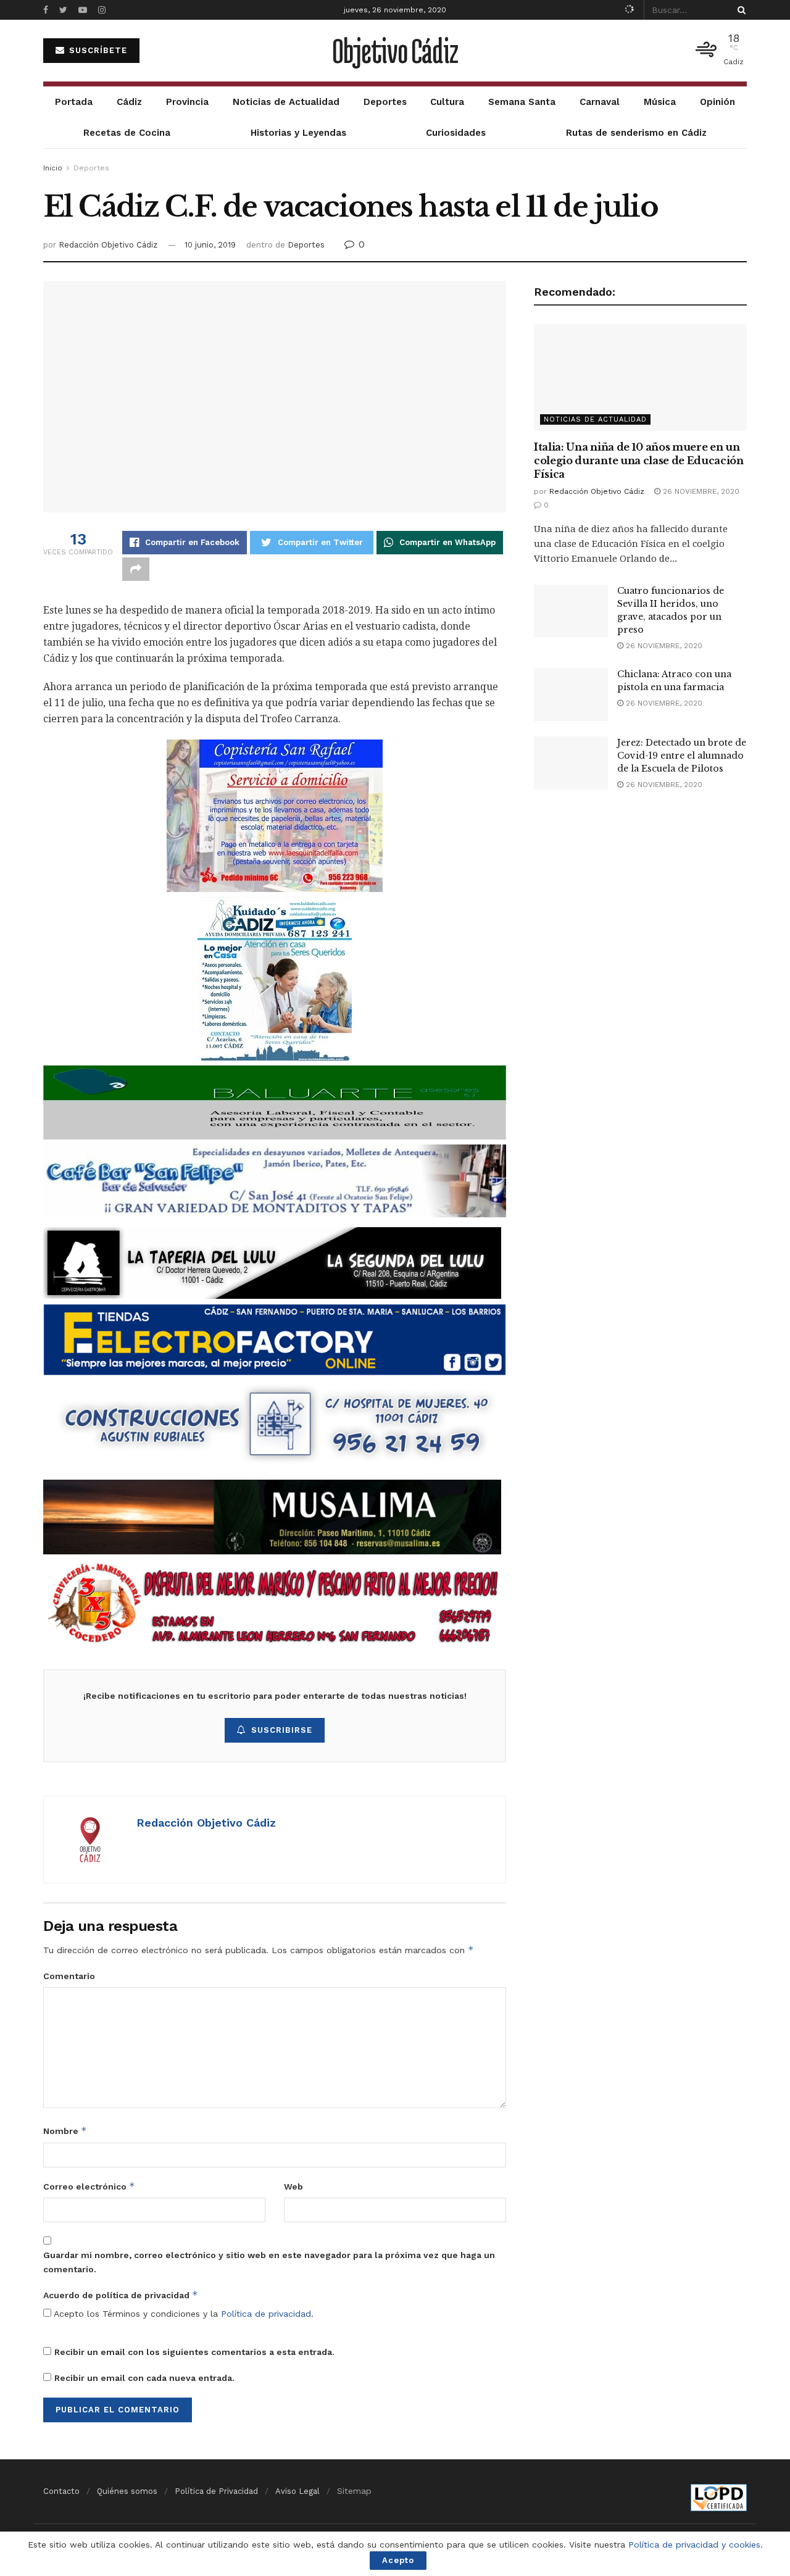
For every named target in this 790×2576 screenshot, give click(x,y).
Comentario (69, 1976)
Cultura (447, 102)
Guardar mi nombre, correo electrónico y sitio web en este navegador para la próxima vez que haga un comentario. (269, 2262)
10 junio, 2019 (210, 245)
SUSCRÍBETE (97, 50)
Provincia (187, 102)
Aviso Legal (297, 2491)
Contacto (61, 2491)
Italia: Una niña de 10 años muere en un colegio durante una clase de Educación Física (639, 461)
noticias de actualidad (595, 419)
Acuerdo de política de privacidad (121, 2295)
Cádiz (129, 102)
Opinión (717, 102)
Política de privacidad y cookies (694, 2545)
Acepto (398, 2560)
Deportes (385, 102)
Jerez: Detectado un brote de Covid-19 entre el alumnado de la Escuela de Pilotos (682, 756)
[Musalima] (272, 1516)
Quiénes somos (127, 2491)
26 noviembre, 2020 (700, 491)
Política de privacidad (266, 2314)
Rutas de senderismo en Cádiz (636, 133)
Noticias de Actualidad (286, 102)
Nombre (65, 2131)
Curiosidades (456, 133)
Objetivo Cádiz (395, 51)
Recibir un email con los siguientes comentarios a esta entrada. (194, 2352)
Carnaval (600, 102)
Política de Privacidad (216, 2491)
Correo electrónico (89, 2186)
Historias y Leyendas (298, 133)
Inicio (53, 168)
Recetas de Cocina (127, 133)
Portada (74, 102)
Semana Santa (522, 102)
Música (660, 102)
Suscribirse (282, 1730)
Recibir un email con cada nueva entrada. (144, 2378)
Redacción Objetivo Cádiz (108, 245)
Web (293, 2186)
